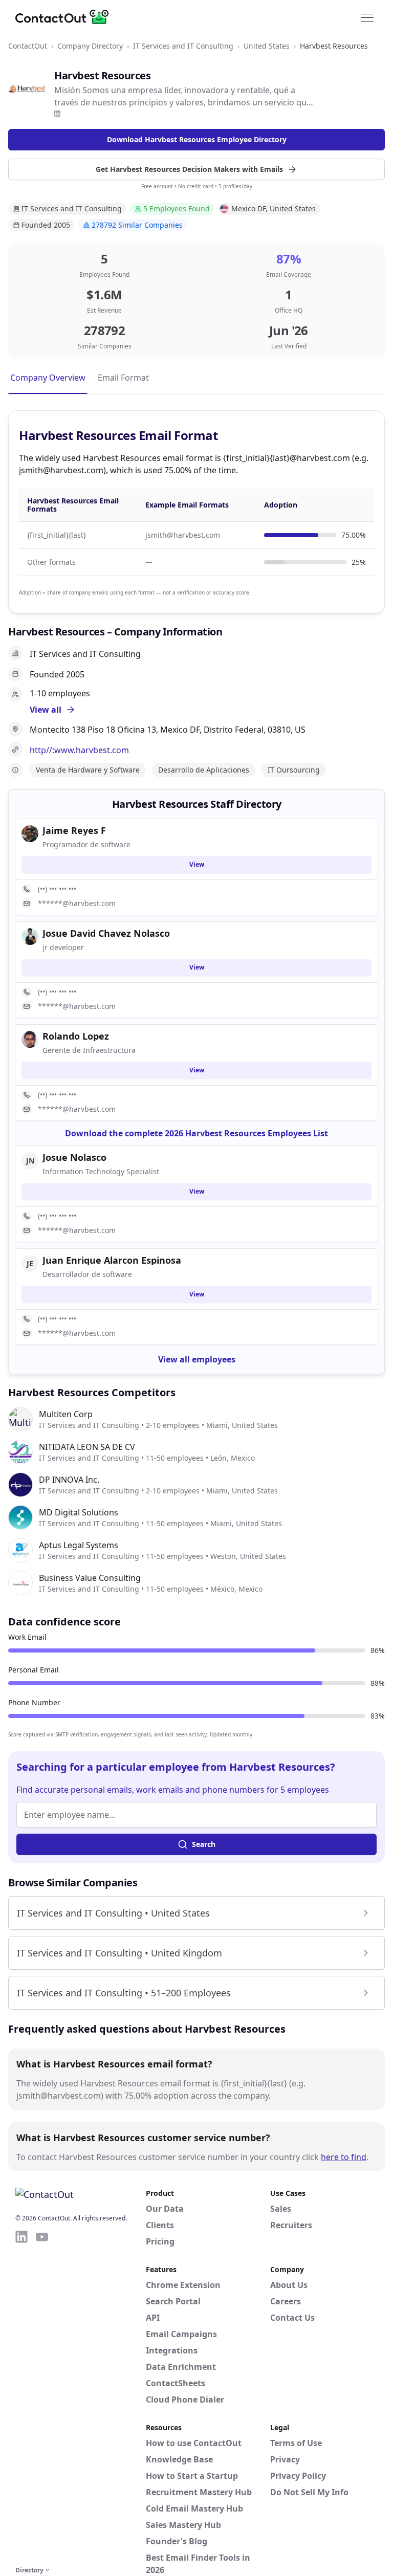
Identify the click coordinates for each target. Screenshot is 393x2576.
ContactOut (28, 46)
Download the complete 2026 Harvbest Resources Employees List (196, 1133)
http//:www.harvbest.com (79, 750)
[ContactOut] (65, 17)
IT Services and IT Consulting (183, 46)
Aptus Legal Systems (79, 1545)
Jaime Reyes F (74, 830)
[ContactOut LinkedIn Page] (21, 2396)
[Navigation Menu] (367, 17)
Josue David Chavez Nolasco (106, 933)
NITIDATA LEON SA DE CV (87, 1447)
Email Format (123, 378)
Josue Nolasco (74, 1157)
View (197, 864)
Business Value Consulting (90, 1578)
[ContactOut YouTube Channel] (42, 2396)
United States (267, 46)
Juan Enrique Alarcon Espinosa (112, 1260)
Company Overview (48, 378)
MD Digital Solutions (79, 1512)
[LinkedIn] (57, 114)
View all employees (197, 1359)
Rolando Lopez (76, 1036)
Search (204, 1844)
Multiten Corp (66, 1414)
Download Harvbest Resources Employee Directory (197, 139)
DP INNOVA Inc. (69, 1480)
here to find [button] (344, 2157)
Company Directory (90, 46)
